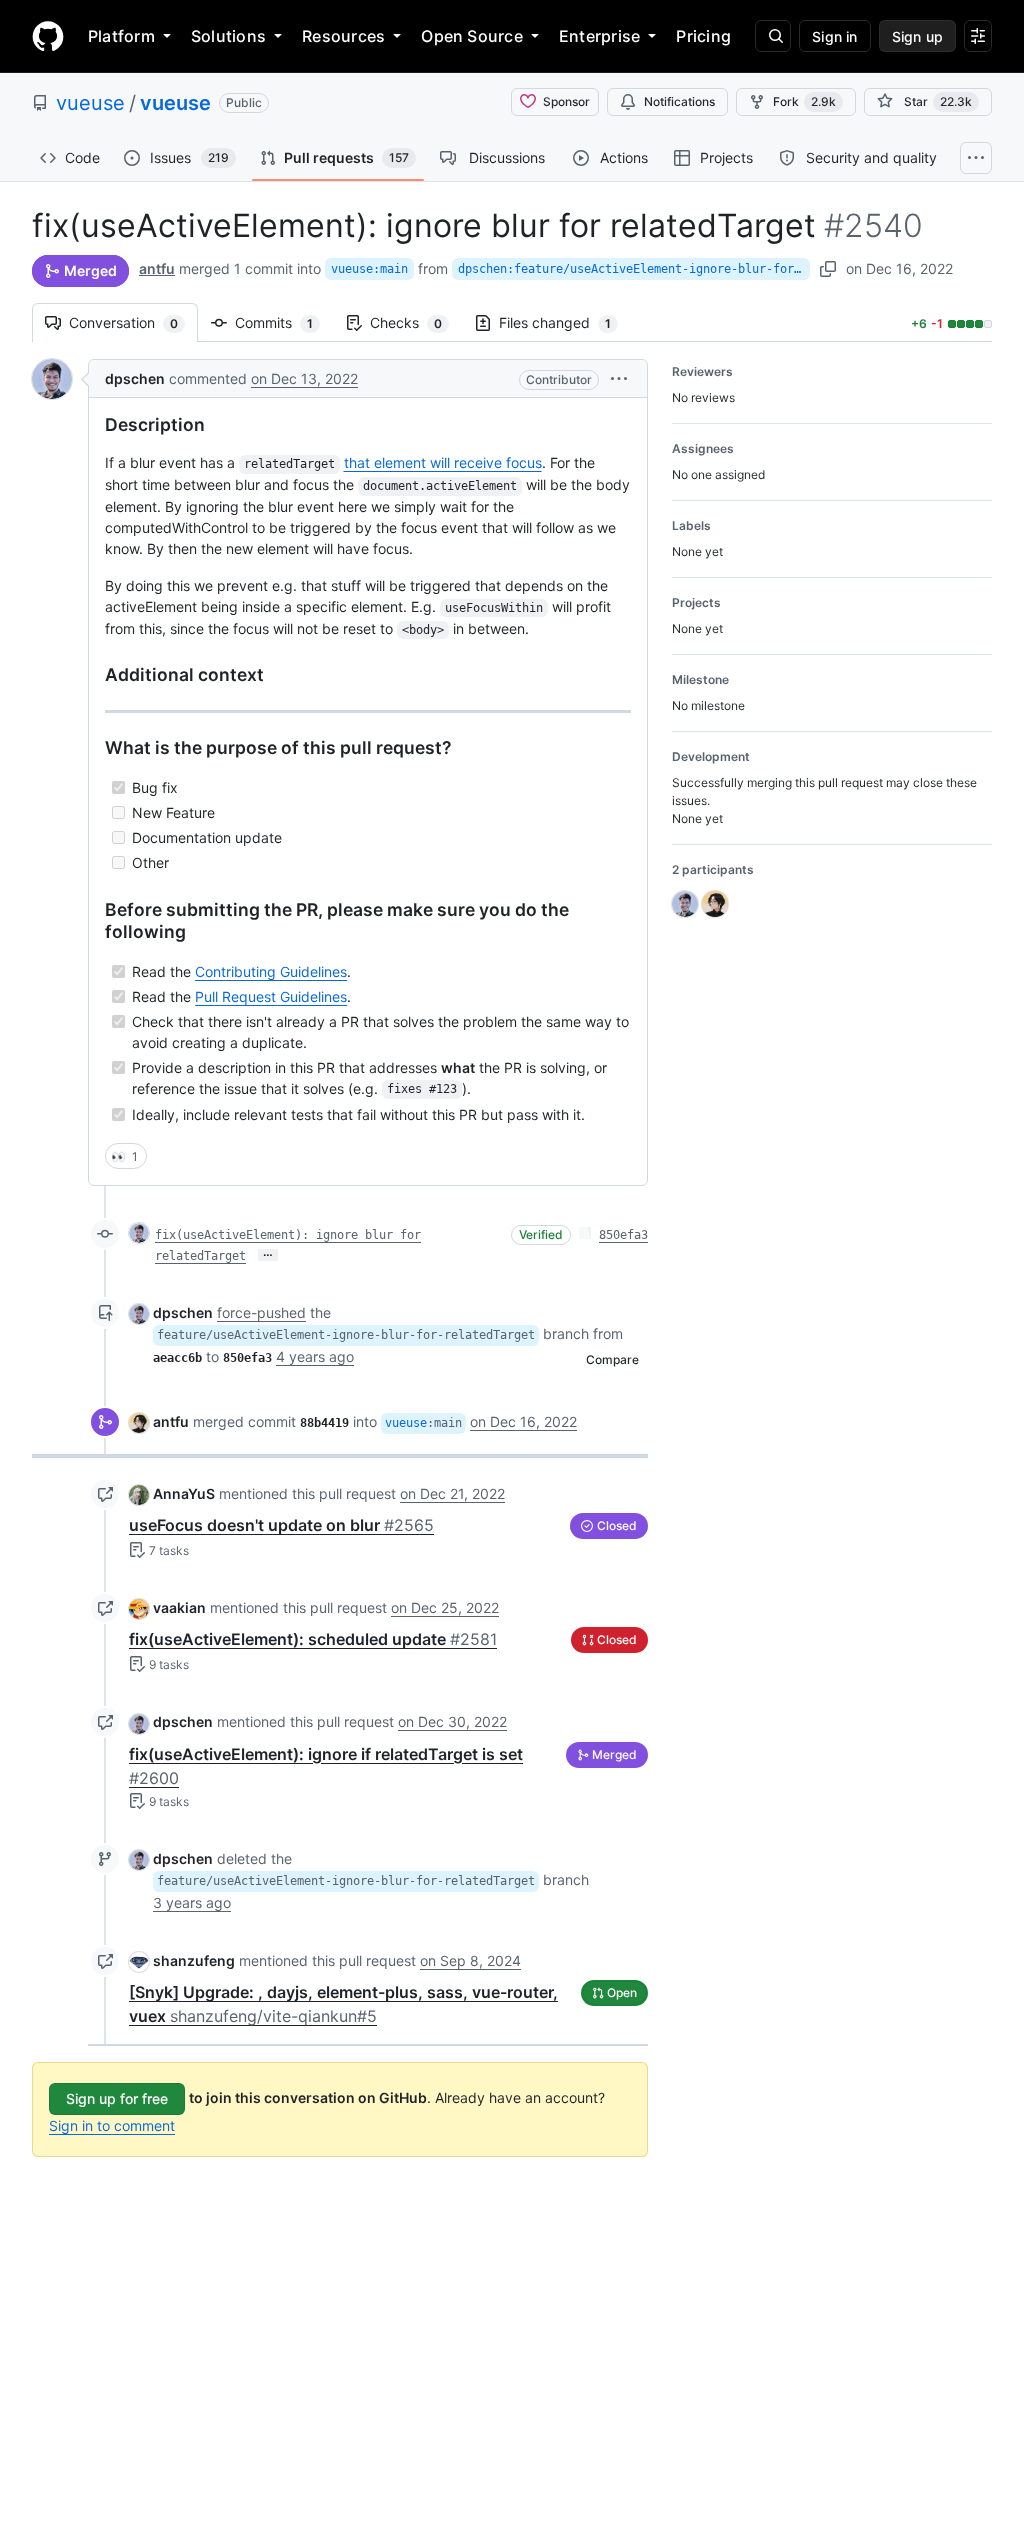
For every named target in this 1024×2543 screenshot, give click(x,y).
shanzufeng (194, 1960)
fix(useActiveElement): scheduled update (313, 1639)
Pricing (703, 36)
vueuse (90, 103)
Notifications (679, 101)
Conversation (133, 322)
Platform (121, 36)
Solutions (228, 36)
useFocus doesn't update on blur (281, 1525)
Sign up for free (117, 2098)
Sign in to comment (112, 2125)
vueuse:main (369, 269)
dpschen (135, 378)
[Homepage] (48, 36)
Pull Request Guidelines (271, 996)
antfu (157, 268)
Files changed (565, 322)
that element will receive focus (443, 462)
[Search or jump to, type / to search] (773, 36)
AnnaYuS (184, 1493)
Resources (343, 36)
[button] (619, 378)
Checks (416, 322)
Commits (284, 322)
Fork (804, 101)
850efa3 (623, 1235)
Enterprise (599, 36)
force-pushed (261, 1312)
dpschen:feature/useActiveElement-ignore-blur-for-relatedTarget (634, 269)
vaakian (179, 1607)
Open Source (472, 36)
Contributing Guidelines (271, 971)
